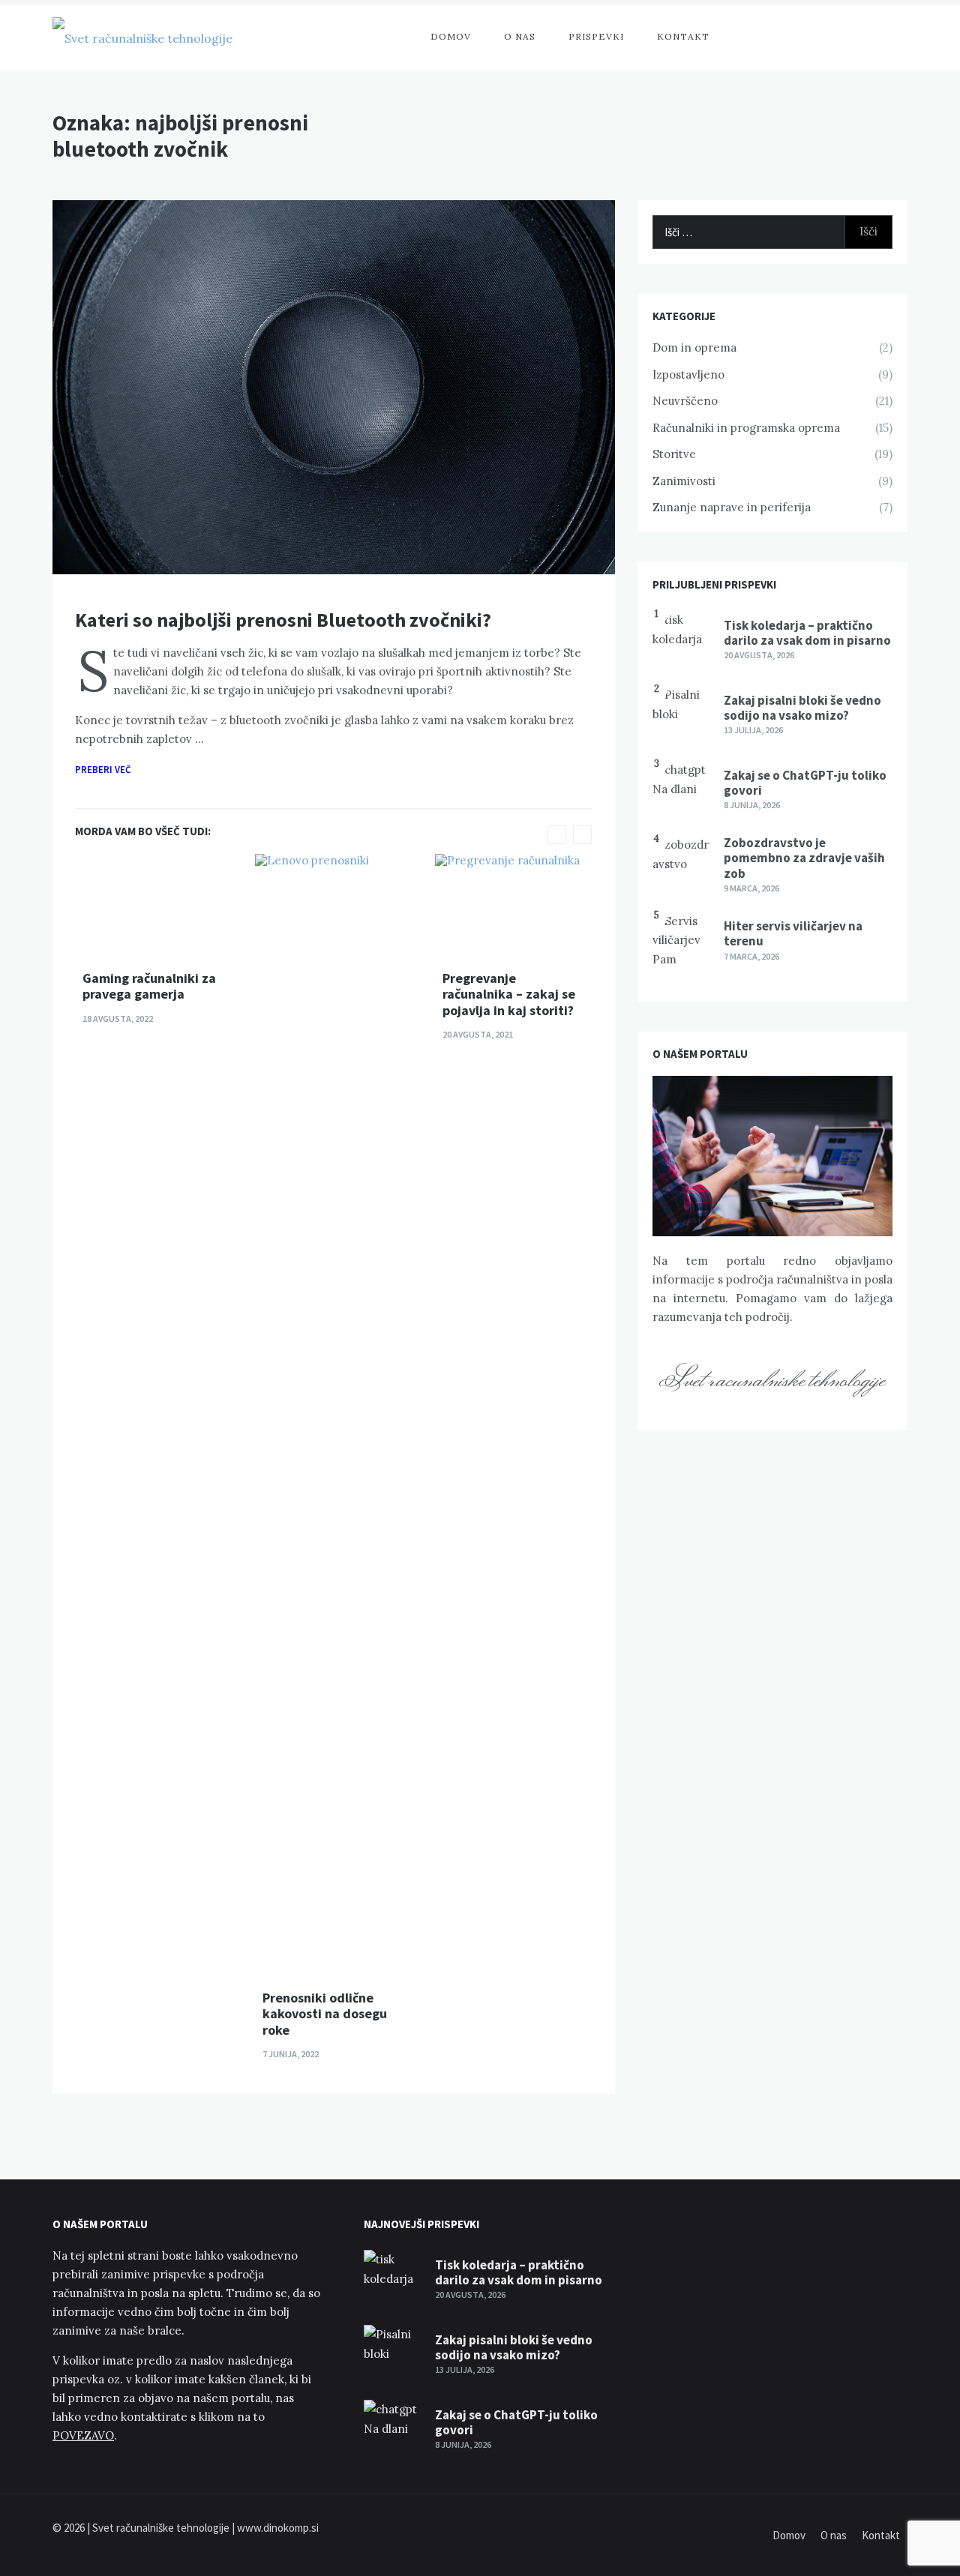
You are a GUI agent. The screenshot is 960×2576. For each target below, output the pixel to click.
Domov (451, 36)
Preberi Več (104, 770)
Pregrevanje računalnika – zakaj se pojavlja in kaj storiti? (509, 994)
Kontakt (683, 36)
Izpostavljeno (688, 374)
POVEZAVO (83, 2435)
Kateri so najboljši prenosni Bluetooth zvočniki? (283, 620)
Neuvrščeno (685, 401)
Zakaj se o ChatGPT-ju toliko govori (805, 783)
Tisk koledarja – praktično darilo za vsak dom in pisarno (807, 633)
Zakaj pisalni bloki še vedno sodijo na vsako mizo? (802, 708)
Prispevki (596, 36)
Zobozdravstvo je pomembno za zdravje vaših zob (804, 858)
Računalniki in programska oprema (746, 428)
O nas (520, 36)
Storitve (674, 454)
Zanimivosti (684, 481)
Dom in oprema (694, 347)
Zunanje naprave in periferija (732, 507)
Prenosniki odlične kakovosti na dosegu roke (325, 2014)
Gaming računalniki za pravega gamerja (149, 986)
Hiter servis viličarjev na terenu (793, 933)
